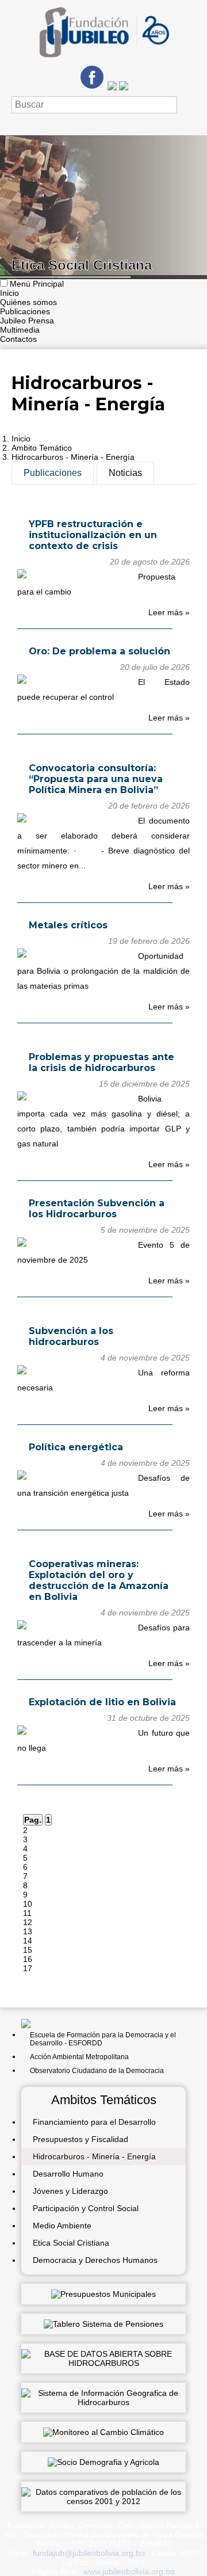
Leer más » (169, 612)
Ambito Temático (42, 448)
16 (28, 1959)
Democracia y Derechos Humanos (95, 2260)
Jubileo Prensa (27, 321)
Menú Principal (37, 284)
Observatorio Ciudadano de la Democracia (97, 2071)
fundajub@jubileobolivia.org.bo (89, 2553)
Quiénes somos (28, 302)
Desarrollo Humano (68, 2174)
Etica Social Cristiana (71, 2243)
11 (27, 1913)
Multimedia (20, 330)
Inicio (9, 293)
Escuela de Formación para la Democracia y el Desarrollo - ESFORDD (103, 2039)
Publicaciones (25, 311)
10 (28, 1904)
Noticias (125, 473)
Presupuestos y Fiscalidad (80, 2139)
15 (28, 1950)
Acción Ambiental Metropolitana (79, 2057)
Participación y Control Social (86, 2208)
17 (28, 1968)
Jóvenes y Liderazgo (70, 2191)
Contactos (18, 339)
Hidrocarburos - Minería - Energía (73, 457)
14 (28, 1941)
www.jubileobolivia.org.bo (129, 2571)
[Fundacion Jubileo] (103, 62)
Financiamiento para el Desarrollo (94, 2122)
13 (28, 1931)
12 (28, 1922)
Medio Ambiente (62, 2226)
